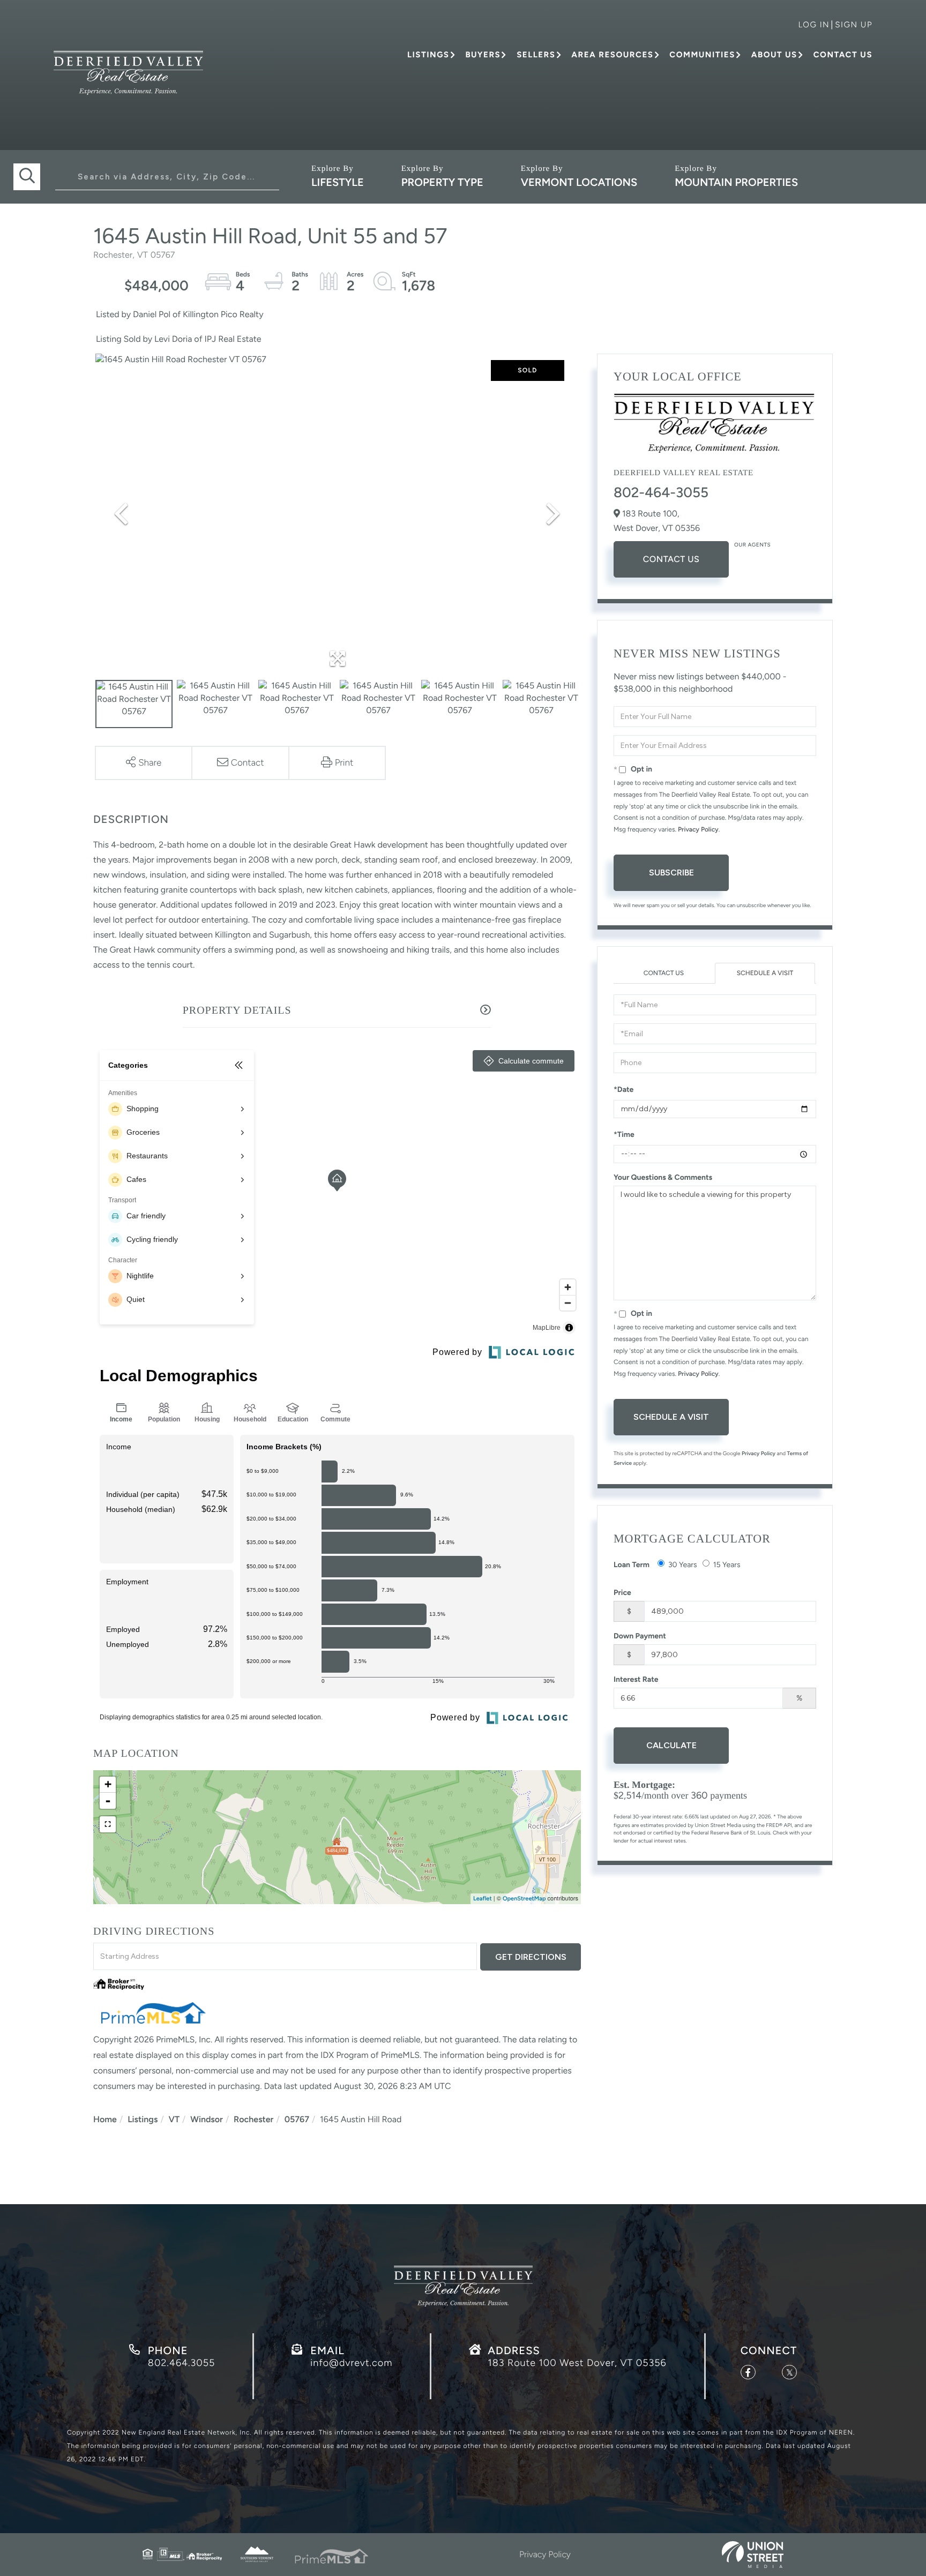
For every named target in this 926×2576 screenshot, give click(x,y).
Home (105, 2119)
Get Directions (531, 1957)
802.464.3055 (181, 2363)
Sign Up (854, 25)
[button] (27, 177)
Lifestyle (338, 182)
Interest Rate (636, 1679)
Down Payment (640, 1636)
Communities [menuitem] (702, 55)
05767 (297, 2119)
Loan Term (632, 1565)
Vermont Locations (579, 182)
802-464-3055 (661, 492)
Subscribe (671, 873)
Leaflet (483, 1899)
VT (174, 2119)
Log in (814, 25)
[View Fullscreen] (108, 1824)
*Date (623, 1089)
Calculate (671, 1745)
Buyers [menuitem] (483, 55)
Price (622, 1593)
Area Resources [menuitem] (612, 55)
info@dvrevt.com (351, 2363)
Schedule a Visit (765, 973)
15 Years (727, 1565)
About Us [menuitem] (774, 55)
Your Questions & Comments (663, 1177)
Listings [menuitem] (428, 55)
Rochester (253, 2119)
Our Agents (752, 545)
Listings (143, 2119)
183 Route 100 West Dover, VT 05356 (577, 2363)
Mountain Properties (736, 182)
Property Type (442, 182)
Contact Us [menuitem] (843, 55)
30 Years (683, 1565)
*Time (624, 1135)
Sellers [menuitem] (536, 55)
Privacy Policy (698, 829)
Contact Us (671, 559)
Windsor (207, 2119)
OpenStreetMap (524, 1899)
